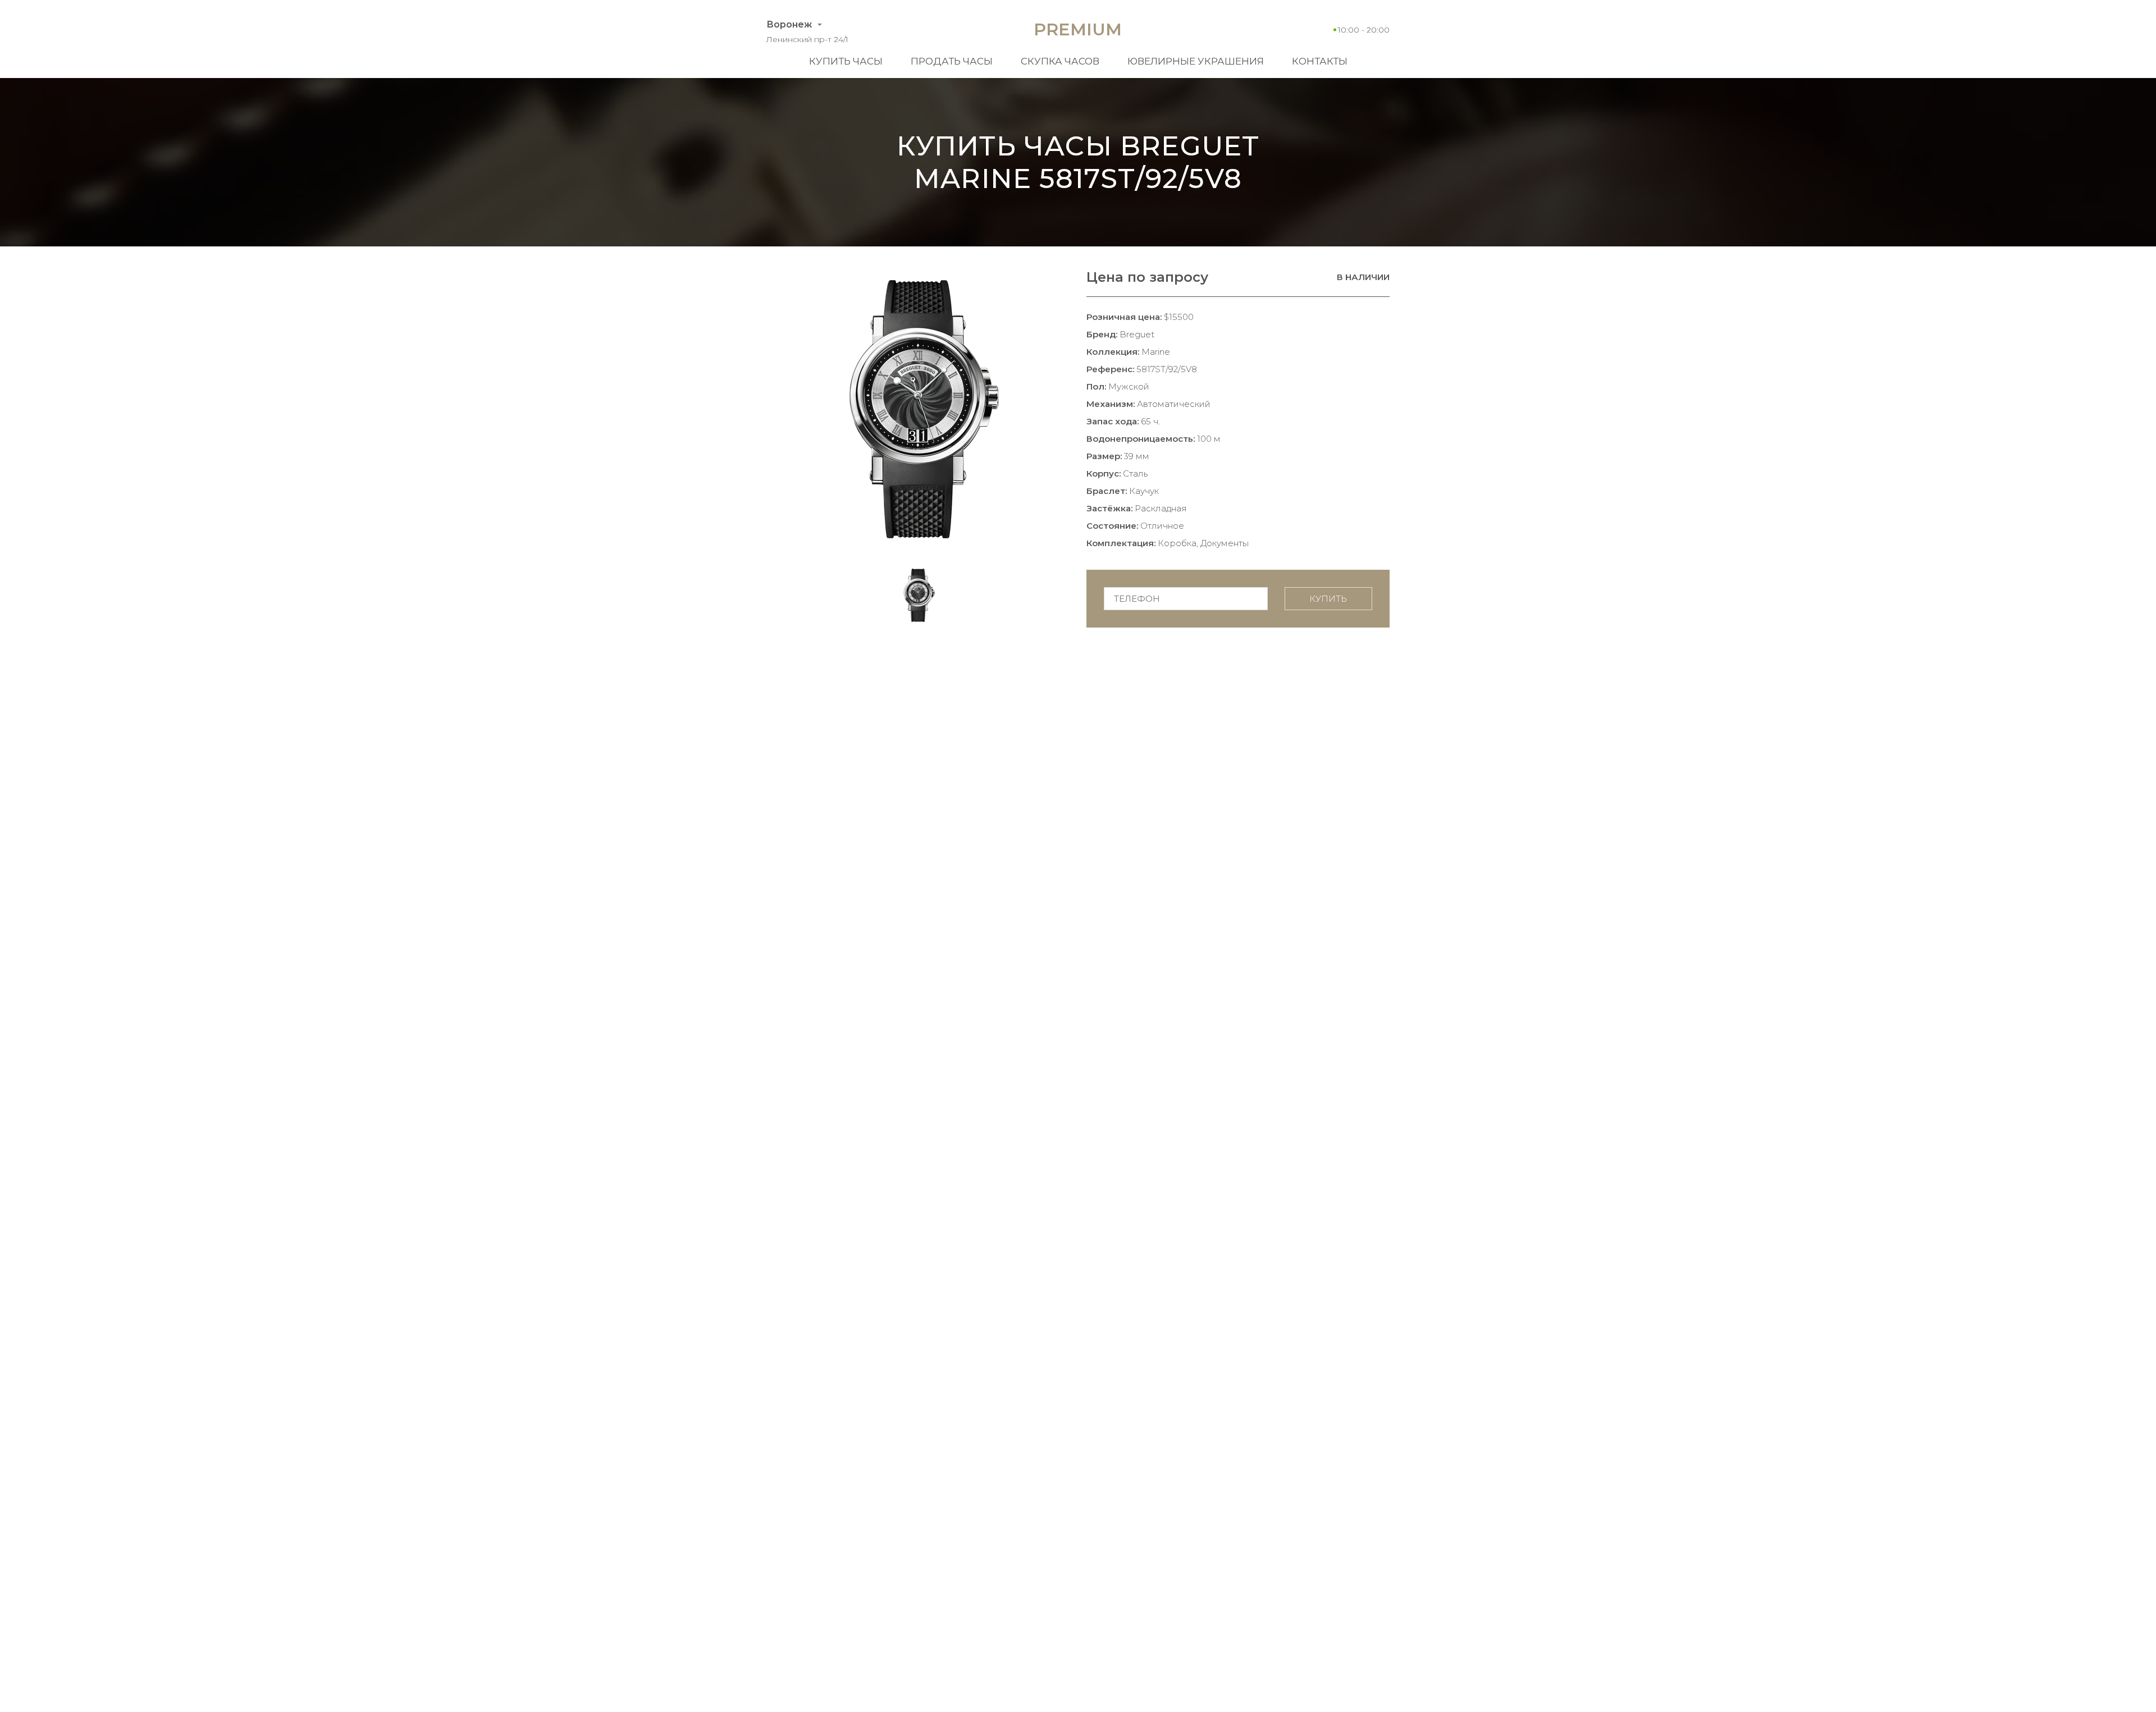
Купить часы (846, 61)
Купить (1328, 599)
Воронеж (789, 24)
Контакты (1320, 61)
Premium (1078, 29)
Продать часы (952, 61)
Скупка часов (1060, 61)
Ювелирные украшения (1196, 61)
